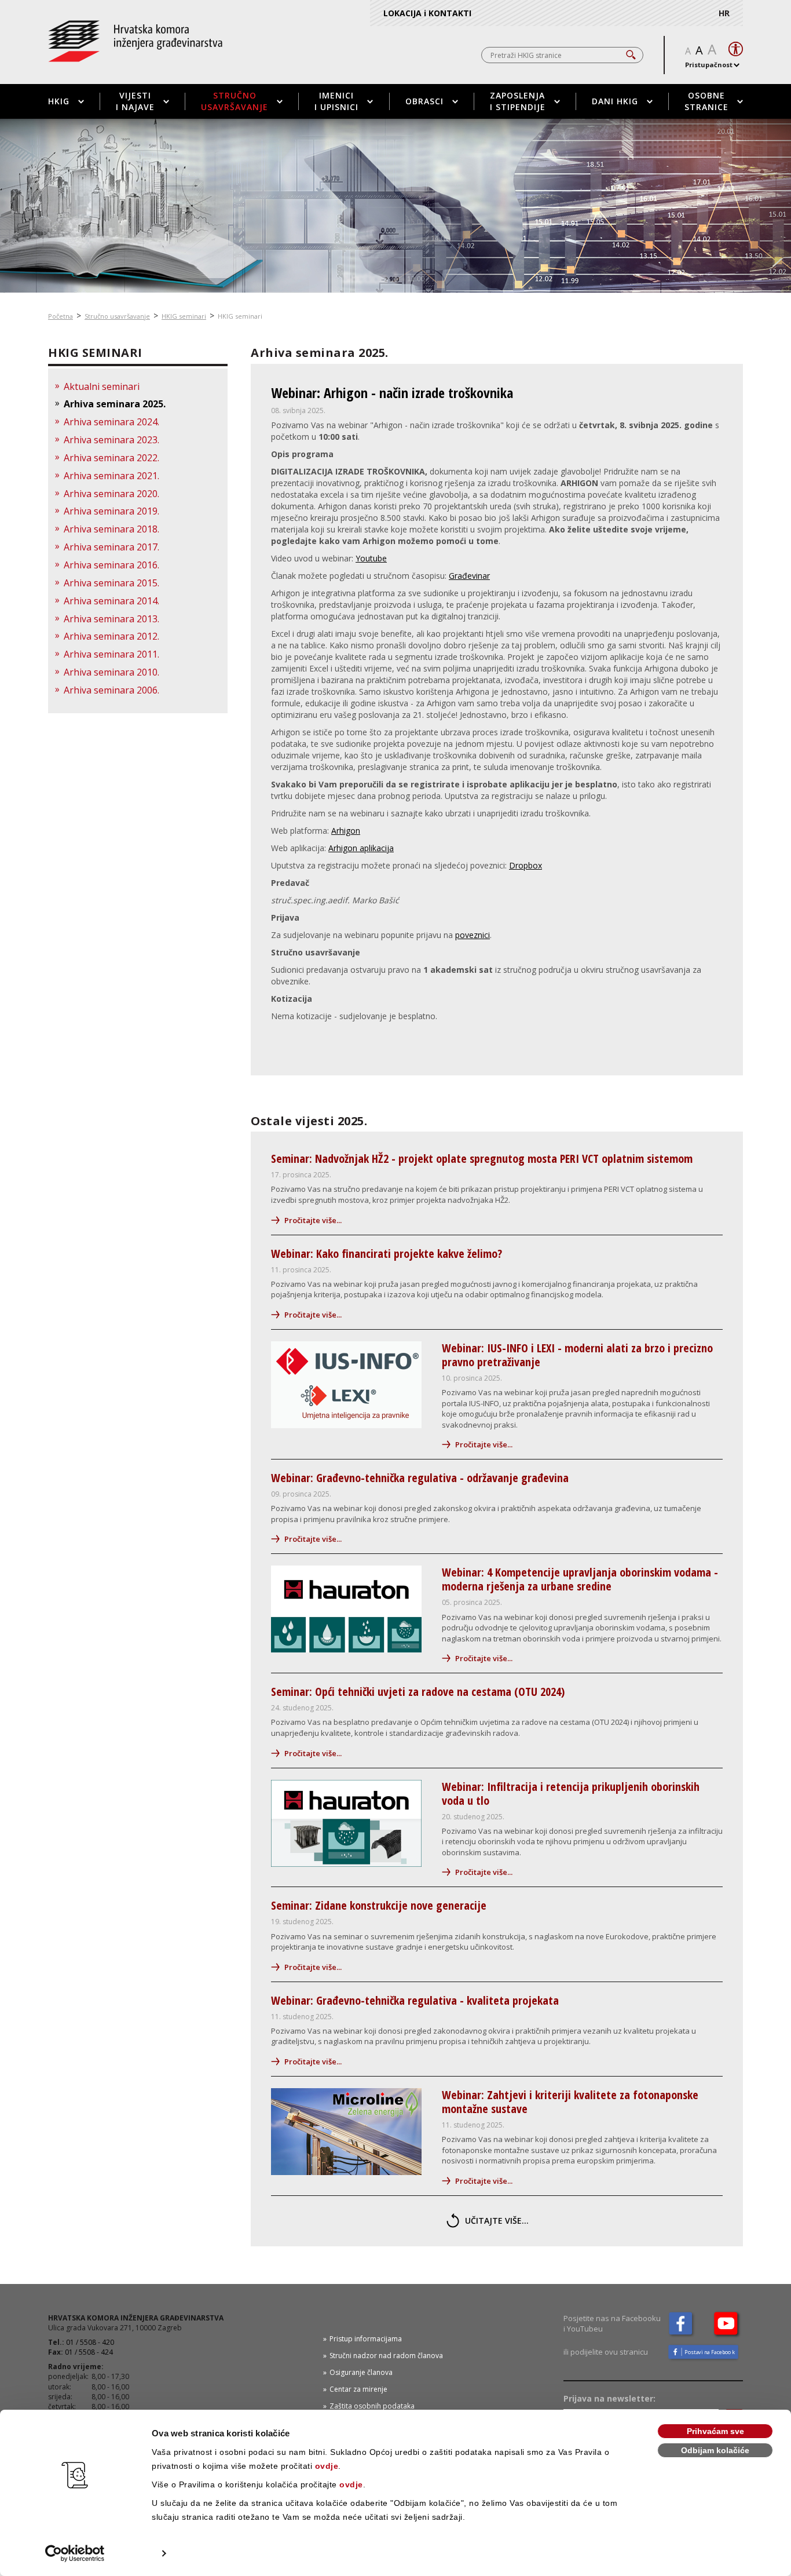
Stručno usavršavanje (235, 101)
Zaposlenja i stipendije (518, 101)
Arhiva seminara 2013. (111, 619)
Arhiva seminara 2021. (111, 476)
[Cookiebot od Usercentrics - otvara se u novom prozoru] (75, 2553)
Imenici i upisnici (336, 101)
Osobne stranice (706, 101)
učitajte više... (497, 2221)
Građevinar (469, 576)
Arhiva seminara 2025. (115, 404)
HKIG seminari (184, 316)
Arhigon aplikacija (361, 848)
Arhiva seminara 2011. (111, 654)
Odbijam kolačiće (715, 2450)
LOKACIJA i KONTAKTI (427, 13)
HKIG (59, 101)
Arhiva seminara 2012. (111, 636)
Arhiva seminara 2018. (111, 529)
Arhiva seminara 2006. (111, 690)
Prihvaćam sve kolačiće (715, 2433)
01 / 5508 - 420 (90, 2342)
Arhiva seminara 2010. (111, 672)
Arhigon (346, 831)
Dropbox (525, 865)
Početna (61, 316)
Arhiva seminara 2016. (111, 565)
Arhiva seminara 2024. (111, 422)
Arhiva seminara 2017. (111, 547)
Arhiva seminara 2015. (111, 583)
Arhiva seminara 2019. (111, 511)
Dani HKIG (615, 101)
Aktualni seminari (102, 386)
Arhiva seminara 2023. (111, 440)
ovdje (327, 2466)
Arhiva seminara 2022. (111, 458)
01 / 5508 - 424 (89, 2352)
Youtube (371, 558)
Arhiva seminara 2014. (111, 601)
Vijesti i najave (135, 101)
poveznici (473, 935)
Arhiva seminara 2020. (111, 494)
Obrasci (424, 101)
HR (724, 13)
